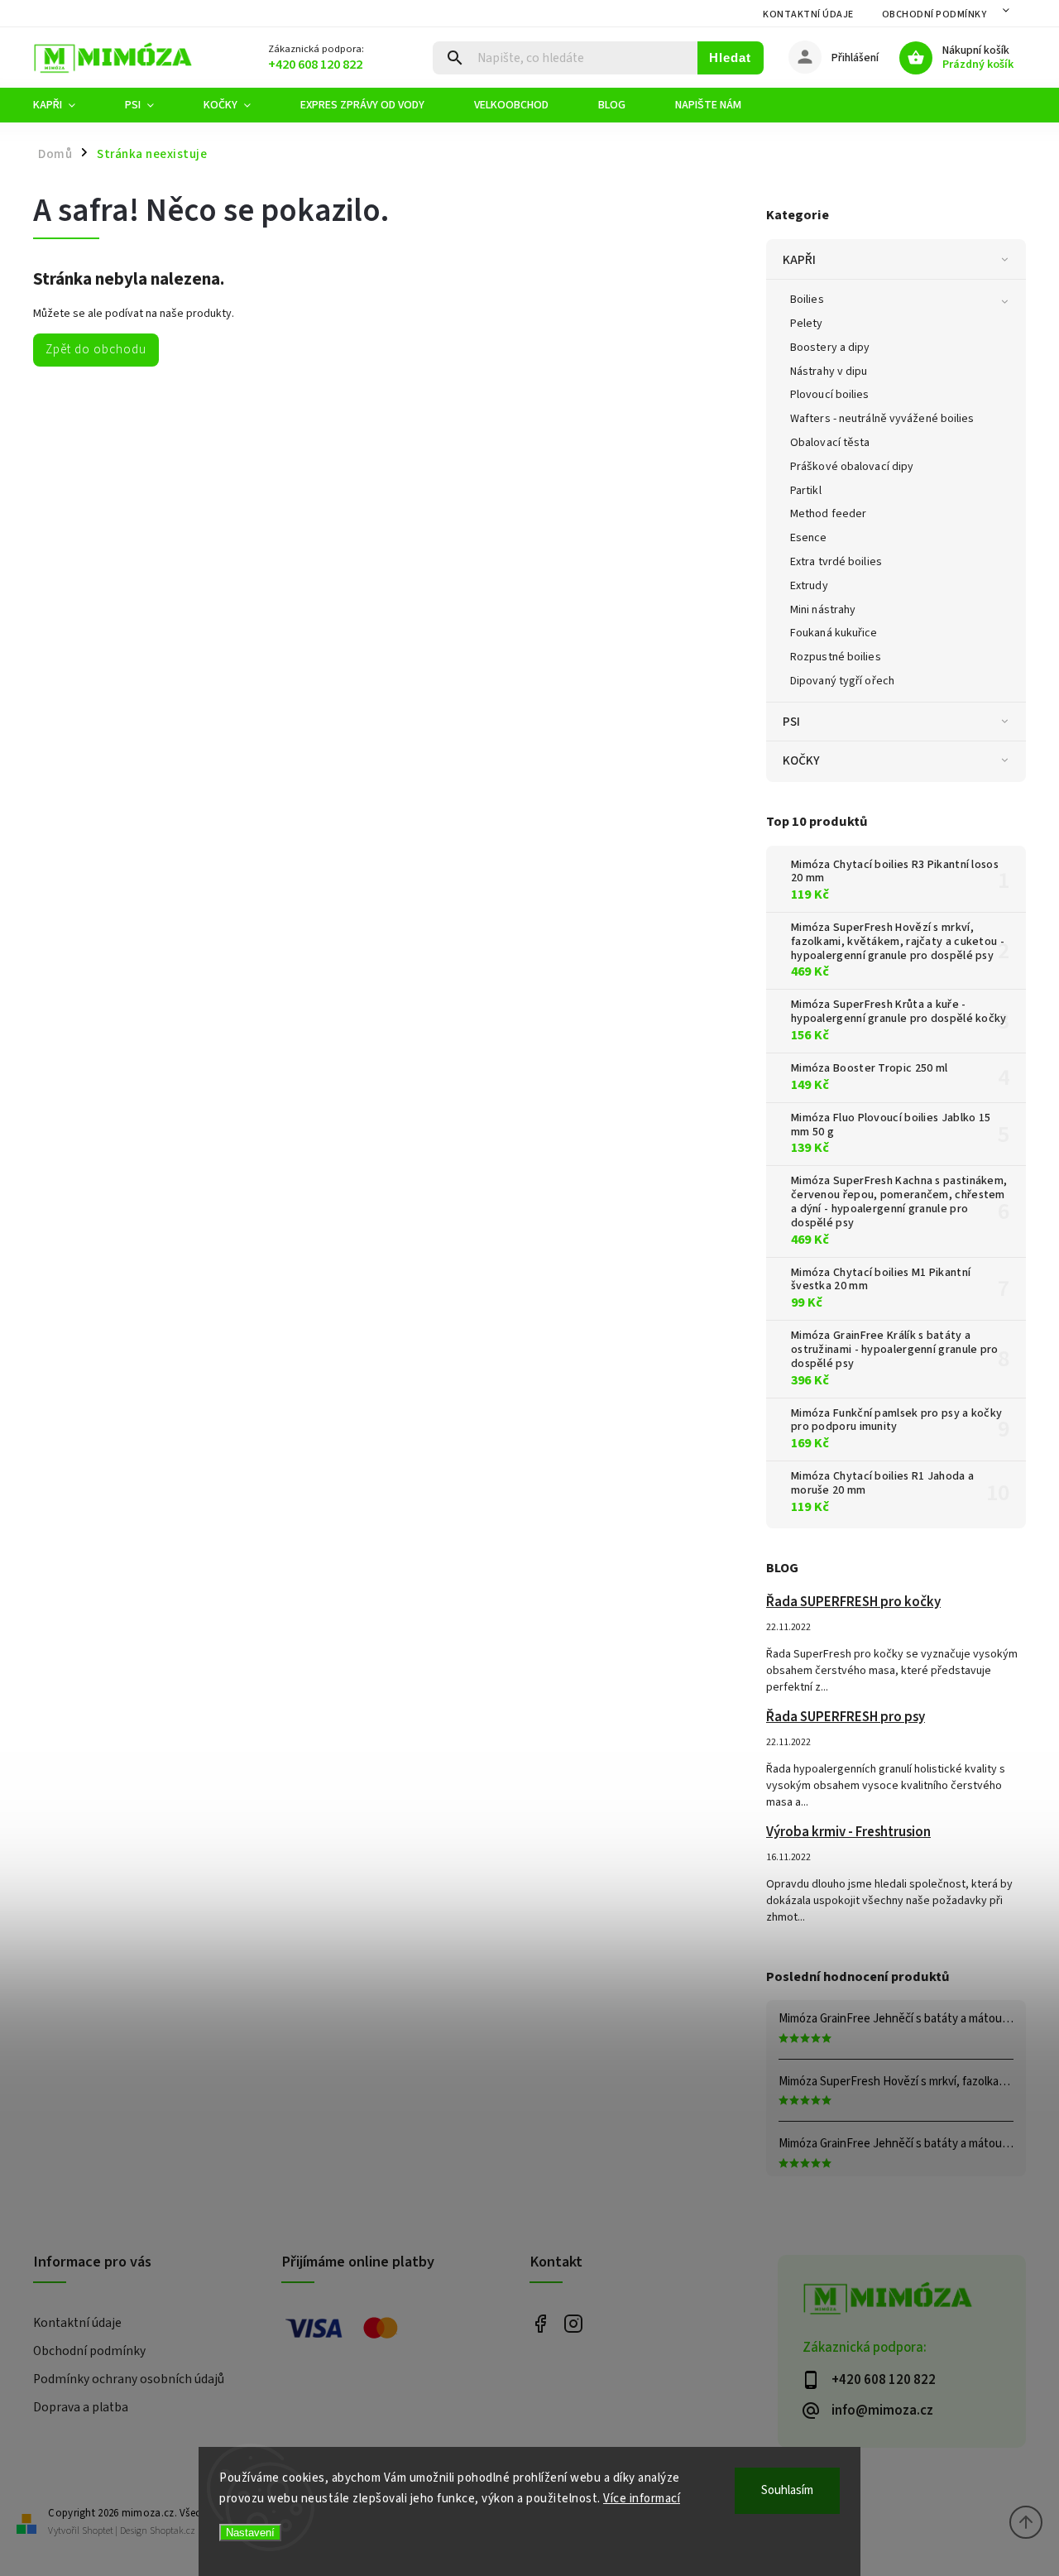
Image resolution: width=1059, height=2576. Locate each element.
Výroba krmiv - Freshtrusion (848, 1832)
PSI (791, 722)
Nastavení (250, 2533)
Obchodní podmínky (934, 14)
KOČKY (802, 760)
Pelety (807, 324)
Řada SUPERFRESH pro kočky (853, 1602)
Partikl (806, 491)
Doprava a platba (81, 2407)
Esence (809, 538)
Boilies (807, 300)
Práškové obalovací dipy (852, 467)
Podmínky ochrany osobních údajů (129, 2379)
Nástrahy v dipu (829, 372)
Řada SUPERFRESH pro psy (846, 1717)
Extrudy (809, 586)
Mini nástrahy (823, 610)
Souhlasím (787, 2490)
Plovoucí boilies (830, 395)
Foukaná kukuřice (834, 633)
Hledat (730, 58)
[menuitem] (67, 105)
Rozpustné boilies (836, 657)
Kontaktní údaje (808, 14)
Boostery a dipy (830, 348)
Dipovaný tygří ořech (842, 681)
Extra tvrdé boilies (836, 562)
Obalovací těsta (830, 443)
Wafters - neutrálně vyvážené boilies (882, 419)
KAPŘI (800, 260)
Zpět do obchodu (96, 349)
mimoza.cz (573, 2324)
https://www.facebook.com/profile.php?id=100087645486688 (540, 2324)
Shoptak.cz (173, 2531)
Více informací (642, 2499)
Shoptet (98, 2531)
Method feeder (828, 514)
